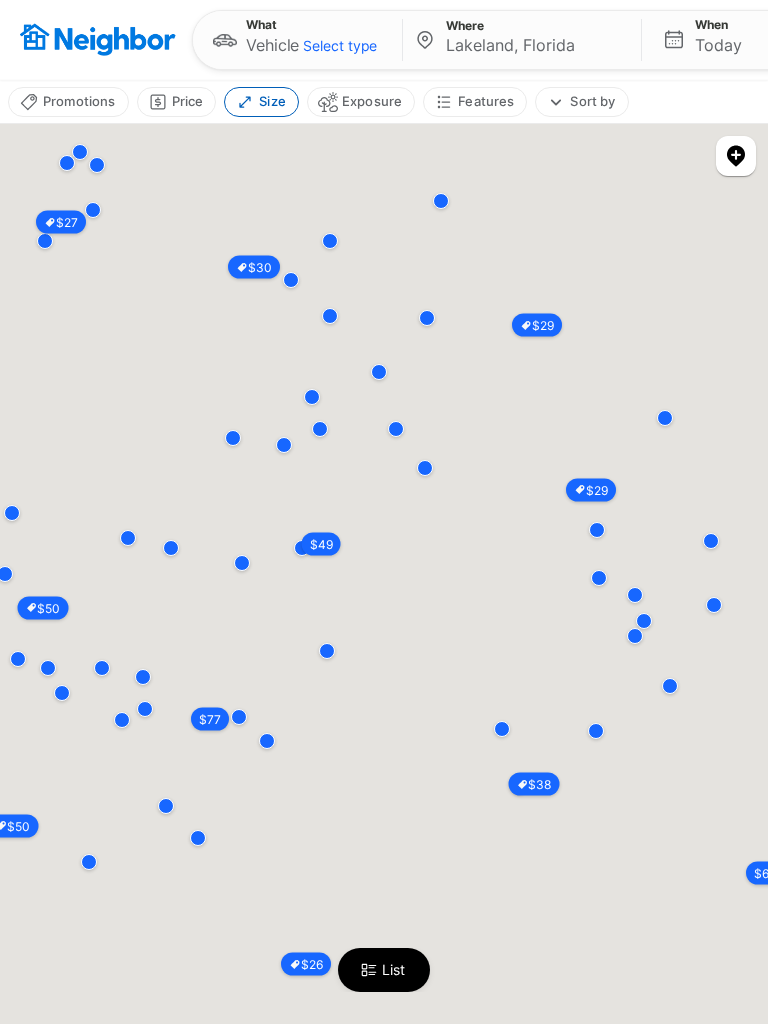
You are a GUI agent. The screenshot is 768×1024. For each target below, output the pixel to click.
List (393, 969)
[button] (297, 40)
